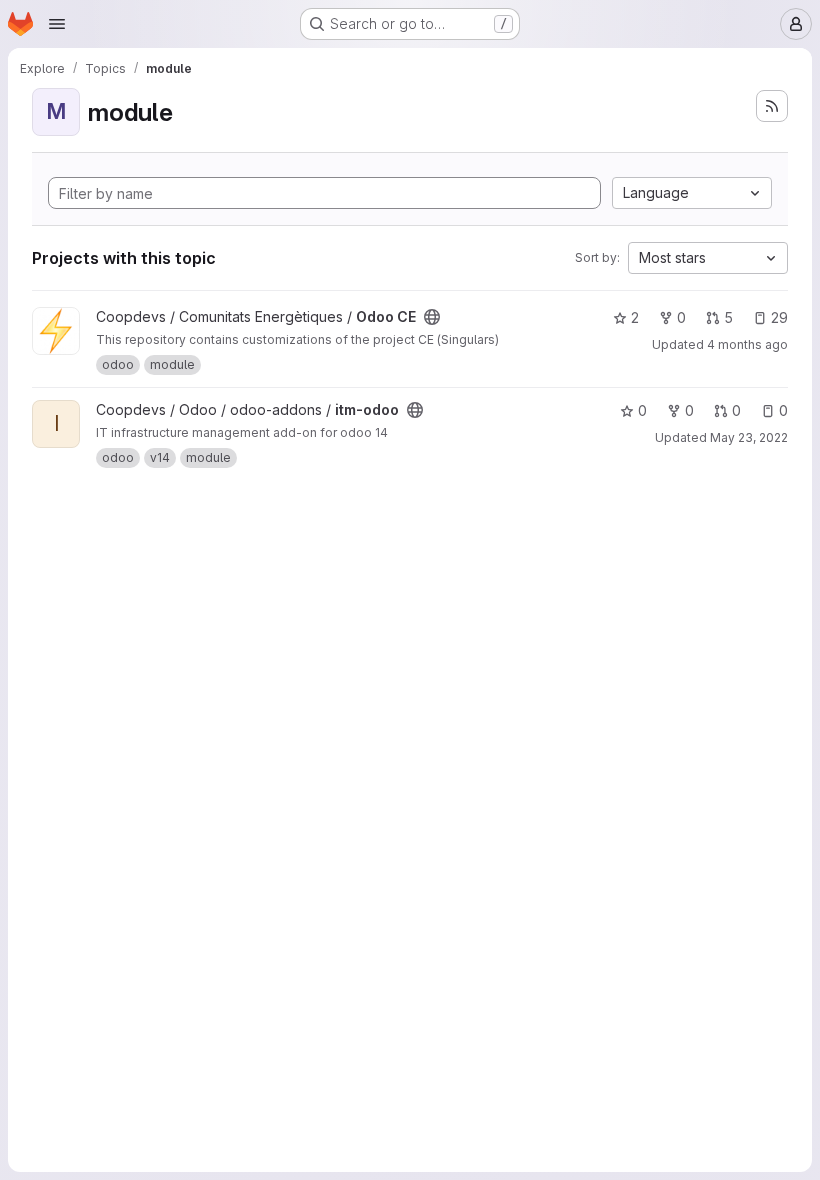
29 (779, 317)
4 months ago (747, 344)
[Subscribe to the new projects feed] (772, 106)
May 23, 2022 (749, 437)
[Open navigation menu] (57, 24)
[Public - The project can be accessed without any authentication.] (432, 317)
